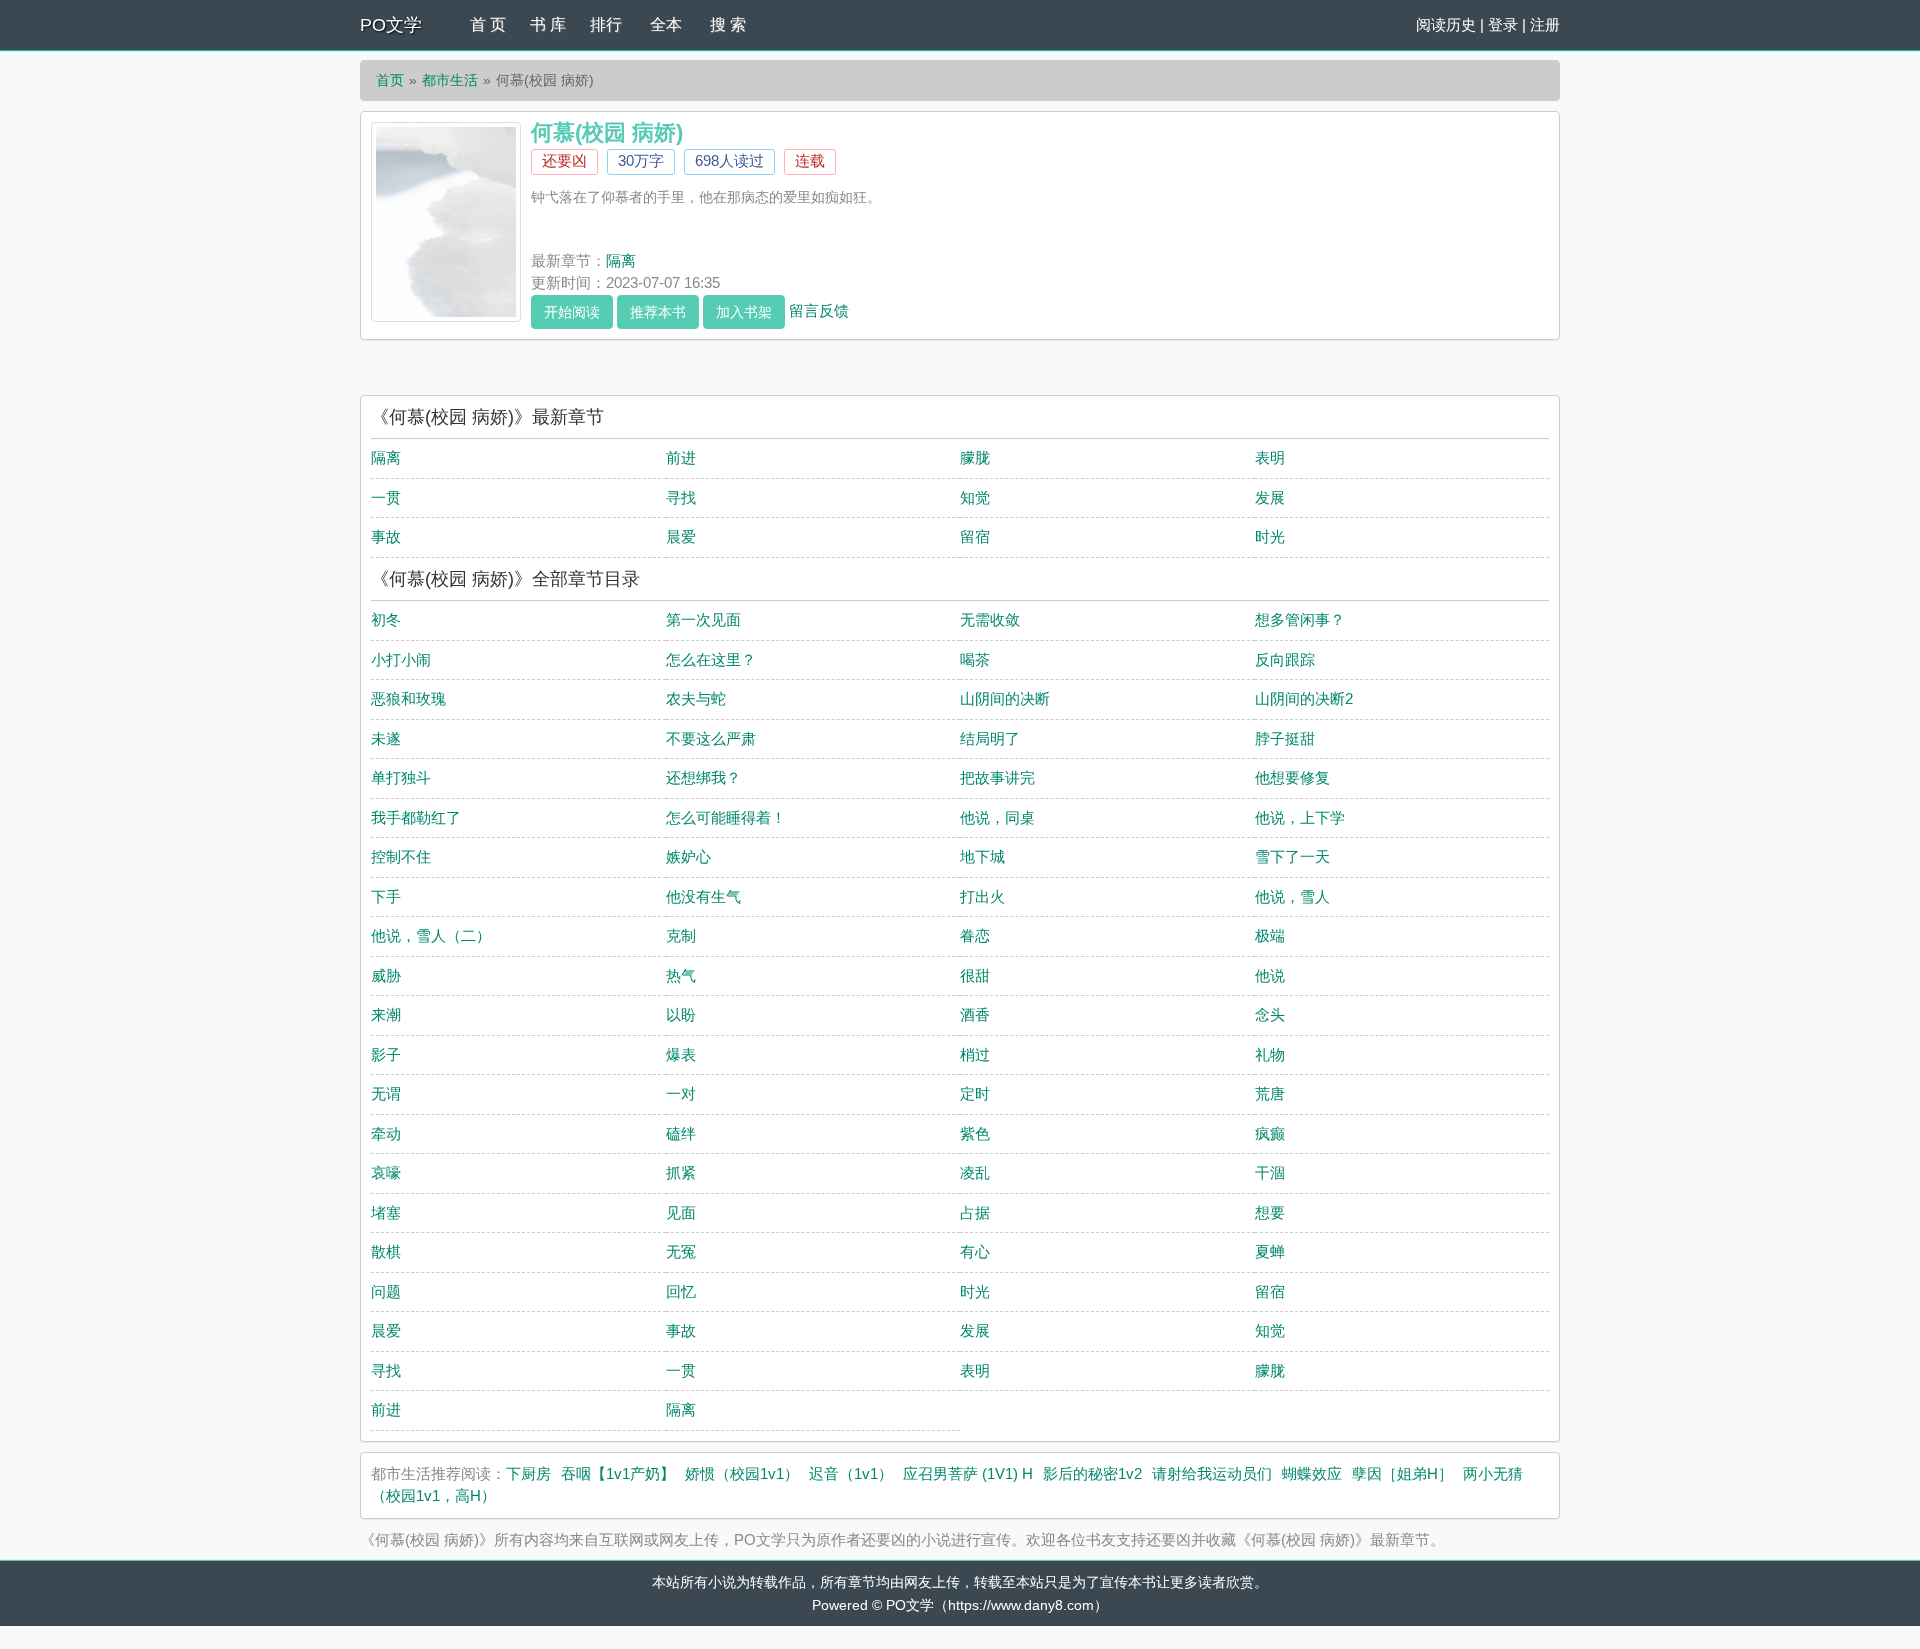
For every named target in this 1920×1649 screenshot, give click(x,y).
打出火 (982, 896)
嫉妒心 (688, 856)
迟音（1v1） (851, 1473)
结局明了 (990, 738)
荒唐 (1270, 1093)
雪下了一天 (1292, 856)
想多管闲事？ (1300, 619)
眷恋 (975, 935)
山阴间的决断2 (1304, 698)
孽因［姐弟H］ (1402, 1473)
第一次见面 (703, 619)
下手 (386, 896)
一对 (681, 1093)
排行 (606, 24)
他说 (1270, 975)
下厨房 (528, 1473)
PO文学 (391, 25)
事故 (386, 536)
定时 (975, 1093)
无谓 (386, 1093)
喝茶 (975, 659)
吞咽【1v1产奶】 (618, 1473)
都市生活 (450, 80)
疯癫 (1270, 1133)
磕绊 (681, 1133)
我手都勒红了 (416, 817)
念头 (1270, 1014)
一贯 (386, 497)
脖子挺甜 (1285, 738)
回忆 (681, 1291)
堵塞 (386, 1212)
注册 (1545, 24)
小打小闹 (401, 659)
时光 (1270, 536)
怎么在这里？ (711, 659)
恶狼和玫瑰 (408, 698)
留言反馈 (819, 309)
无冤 (681, 1251)
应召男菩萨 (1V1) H (968, 1473)
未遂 (386, 738)
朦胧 (975, 457)
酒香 (975, 1014)
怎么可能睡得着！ (726, 817)
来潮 (386, 1014)
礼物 (1270, 1054)
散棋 (386, 1251)
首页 (390, 80)
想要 (1270, 1212)
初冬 (386, 619)
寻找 (681, 497)
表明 (1270, 457)
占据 (975, 1212)
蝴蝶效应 (1312, 1473)
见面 (681, 1212)
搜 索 (728, 24)
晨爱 (681, 536)
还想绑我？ (703, 777)
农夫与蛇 (696, 698)
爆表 (681, 1054)
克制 (681, 935)
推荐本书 (658, 312)
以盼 (681, 1014)
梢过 (975, 1054)
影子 (386, 1054)
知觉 (975, 497)
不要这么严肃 (711, 738)
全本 (666, 24)
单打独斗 (401, 777)
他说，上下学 (1300, 817)
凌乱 (975, 1172)
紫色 (975, 1133)
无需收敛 (990, 619)
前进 (681, 457)
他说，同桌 (997, 817)
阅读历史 (1446, 24)
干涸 (1270, 1172)
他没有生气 (703, 896)
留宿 (975, 536)
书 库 (548, 24)
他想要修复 (1292, 777)
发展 (1270, 497)
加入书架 (744, 312)
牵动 (386, 1133)
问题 (386, 1291)
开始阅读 (572, 312)
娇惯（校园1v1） (742, 1473)
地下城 (982, 856)
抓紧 (681, 1172)
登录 (1503, 24)
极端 (1270, 935)
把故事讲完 (997, 777)
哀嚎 (386, 1172)
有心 (975, 1251)
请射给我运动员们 (1212, 1473)
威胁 (386, 975)
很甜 (975, 975)
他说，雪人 (1292, 896)
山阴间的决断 (1005, 698)
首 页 (488, 24)
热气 (681, 975)
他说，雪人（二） (431, 935)
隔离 (621, 260)
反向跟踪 (1285, 659)
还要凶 (564, 160)
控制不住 (401, 856)
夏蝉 (1270, 1251)
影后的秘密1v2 (1092, 1473)
